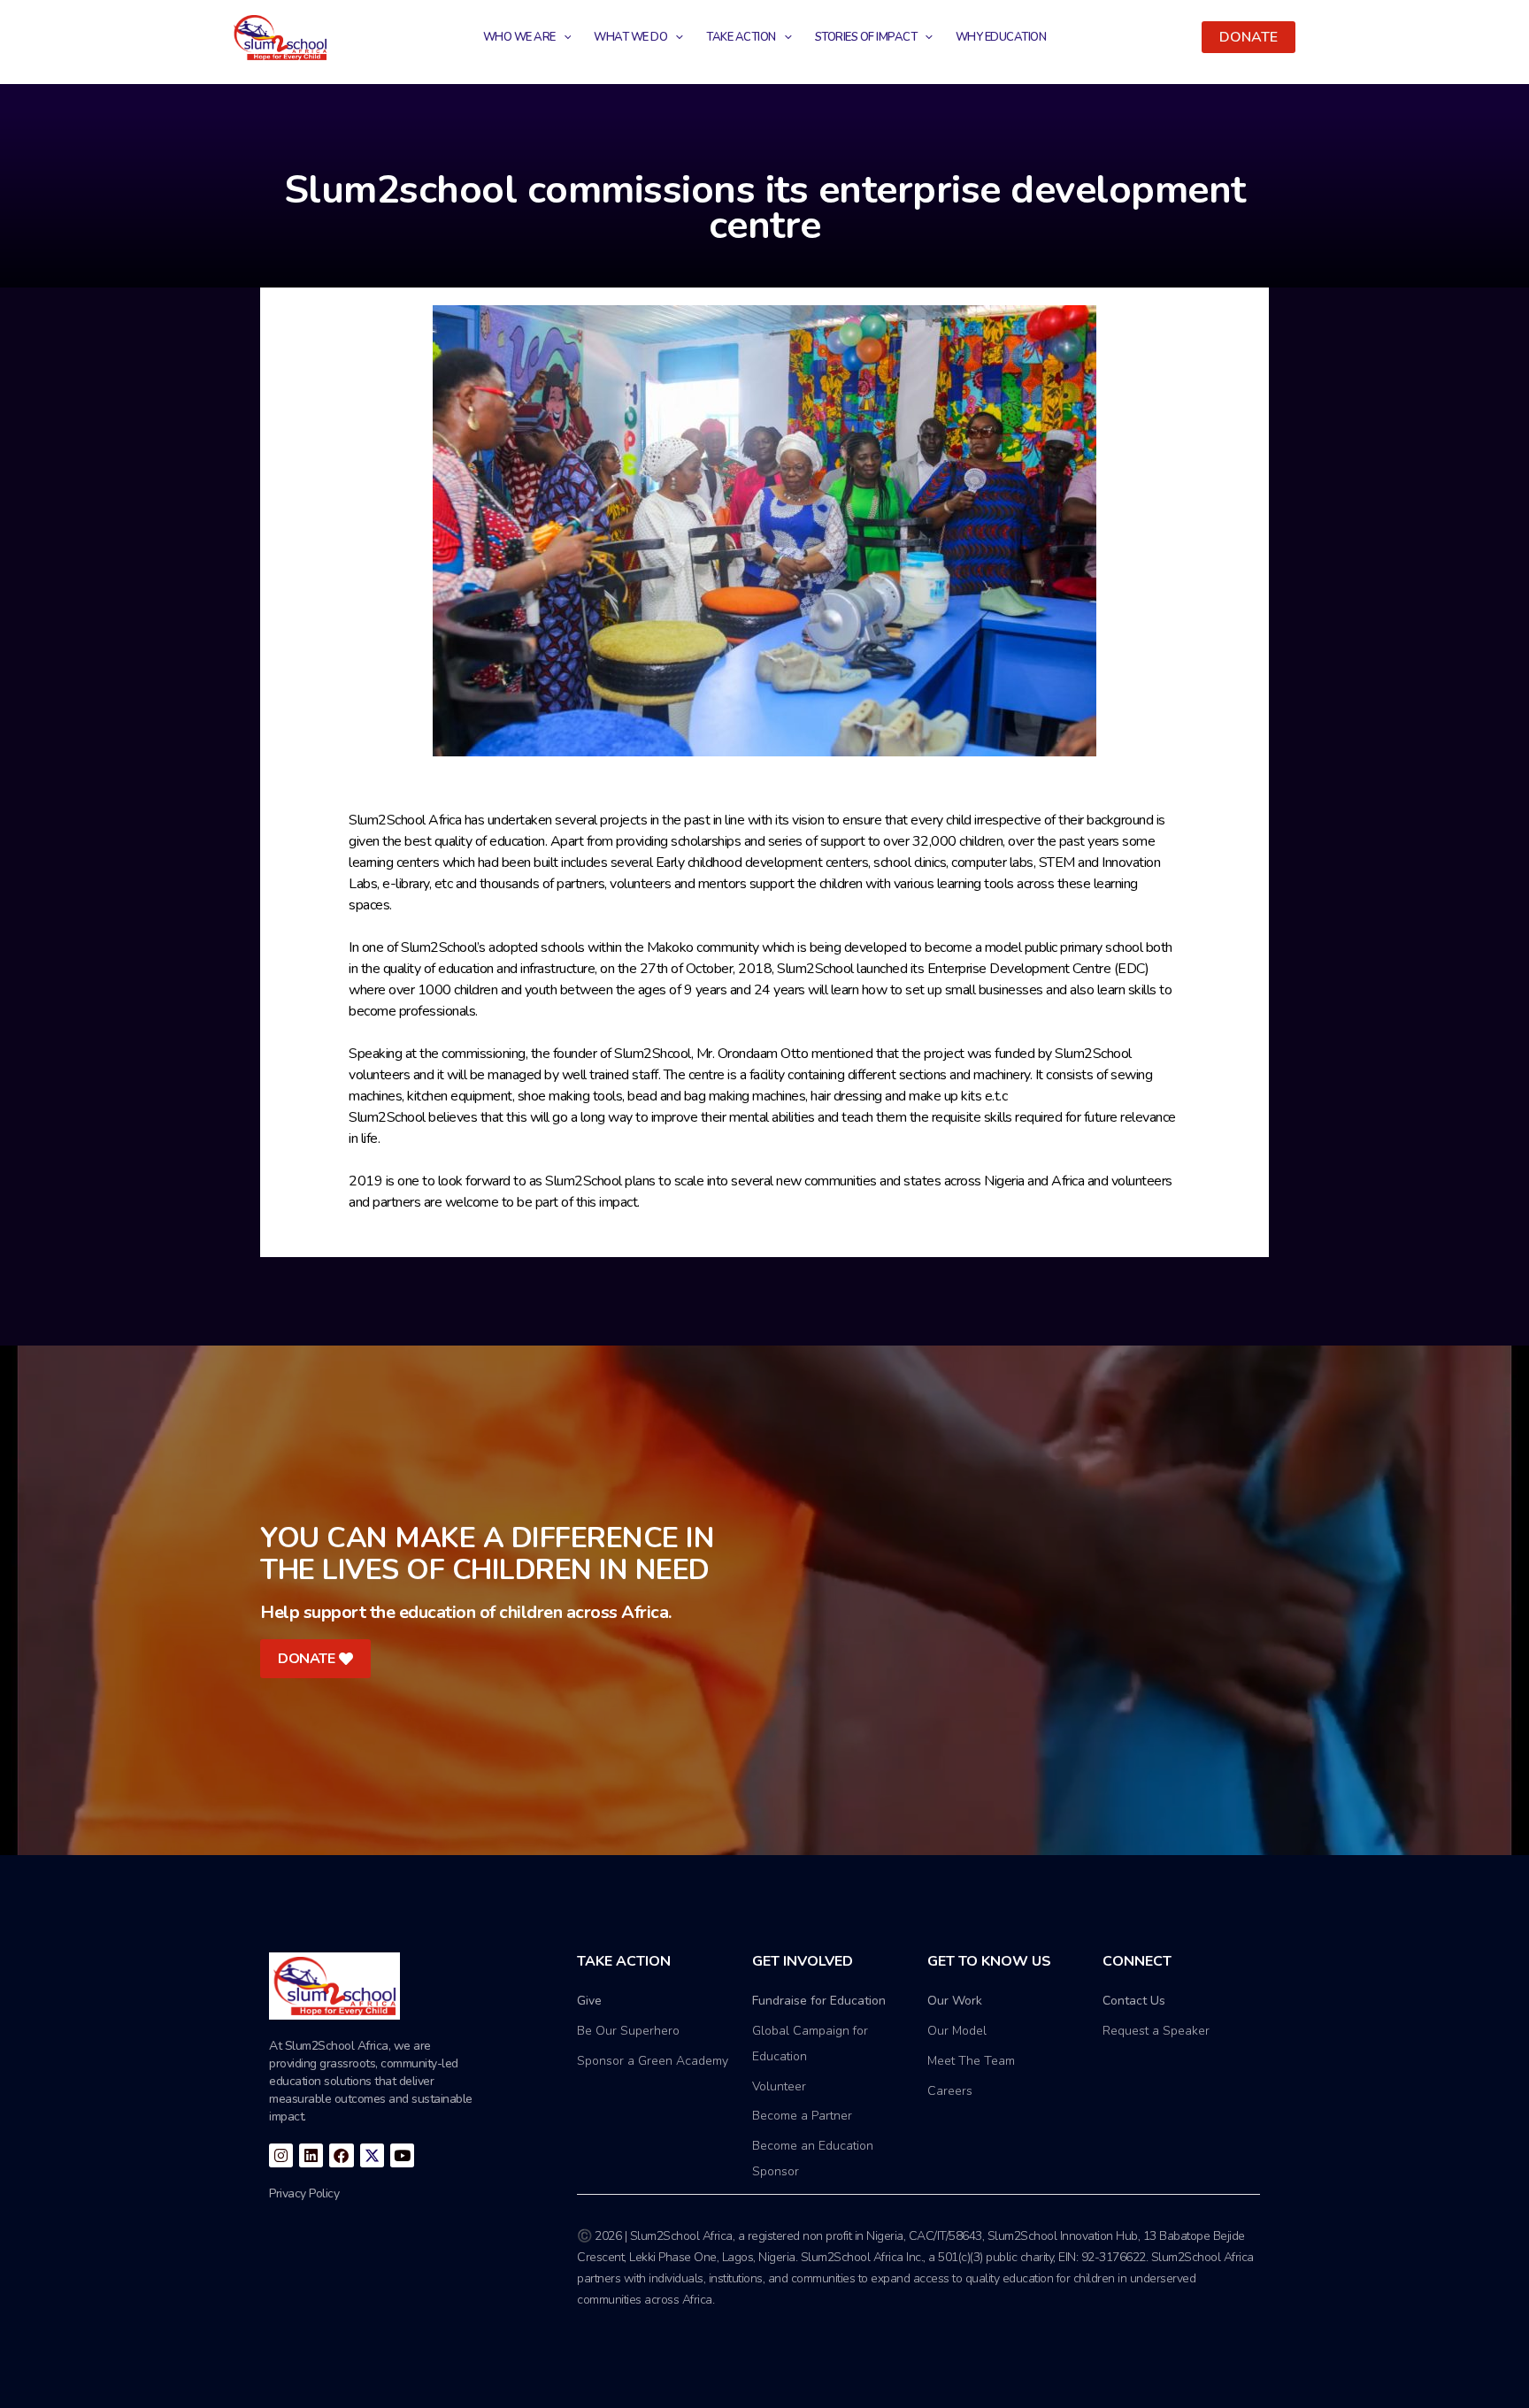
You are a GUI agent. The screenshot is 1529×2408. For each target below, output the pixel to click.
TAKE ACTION (741, 37)
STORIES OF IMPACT (866, 37)
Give (589, 2001)
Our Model (957, 2031)
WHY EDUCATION (1001, 37)
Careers (950, 2091)
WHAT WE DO (630, 37)
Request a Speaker (1156, 2031)
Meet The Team (971, 2061)
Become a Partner (802, 2116)
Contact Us (1134, 2001)
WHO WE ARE (519, 37)
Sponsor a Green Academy (653, 2061)
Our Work (955, 2001)
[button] (1249, 37)
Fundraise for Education (819, 2001)
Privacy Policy (304, 2193)
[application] (564, 37)
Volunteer (779, 2086)
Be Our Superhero (628, 2031)
